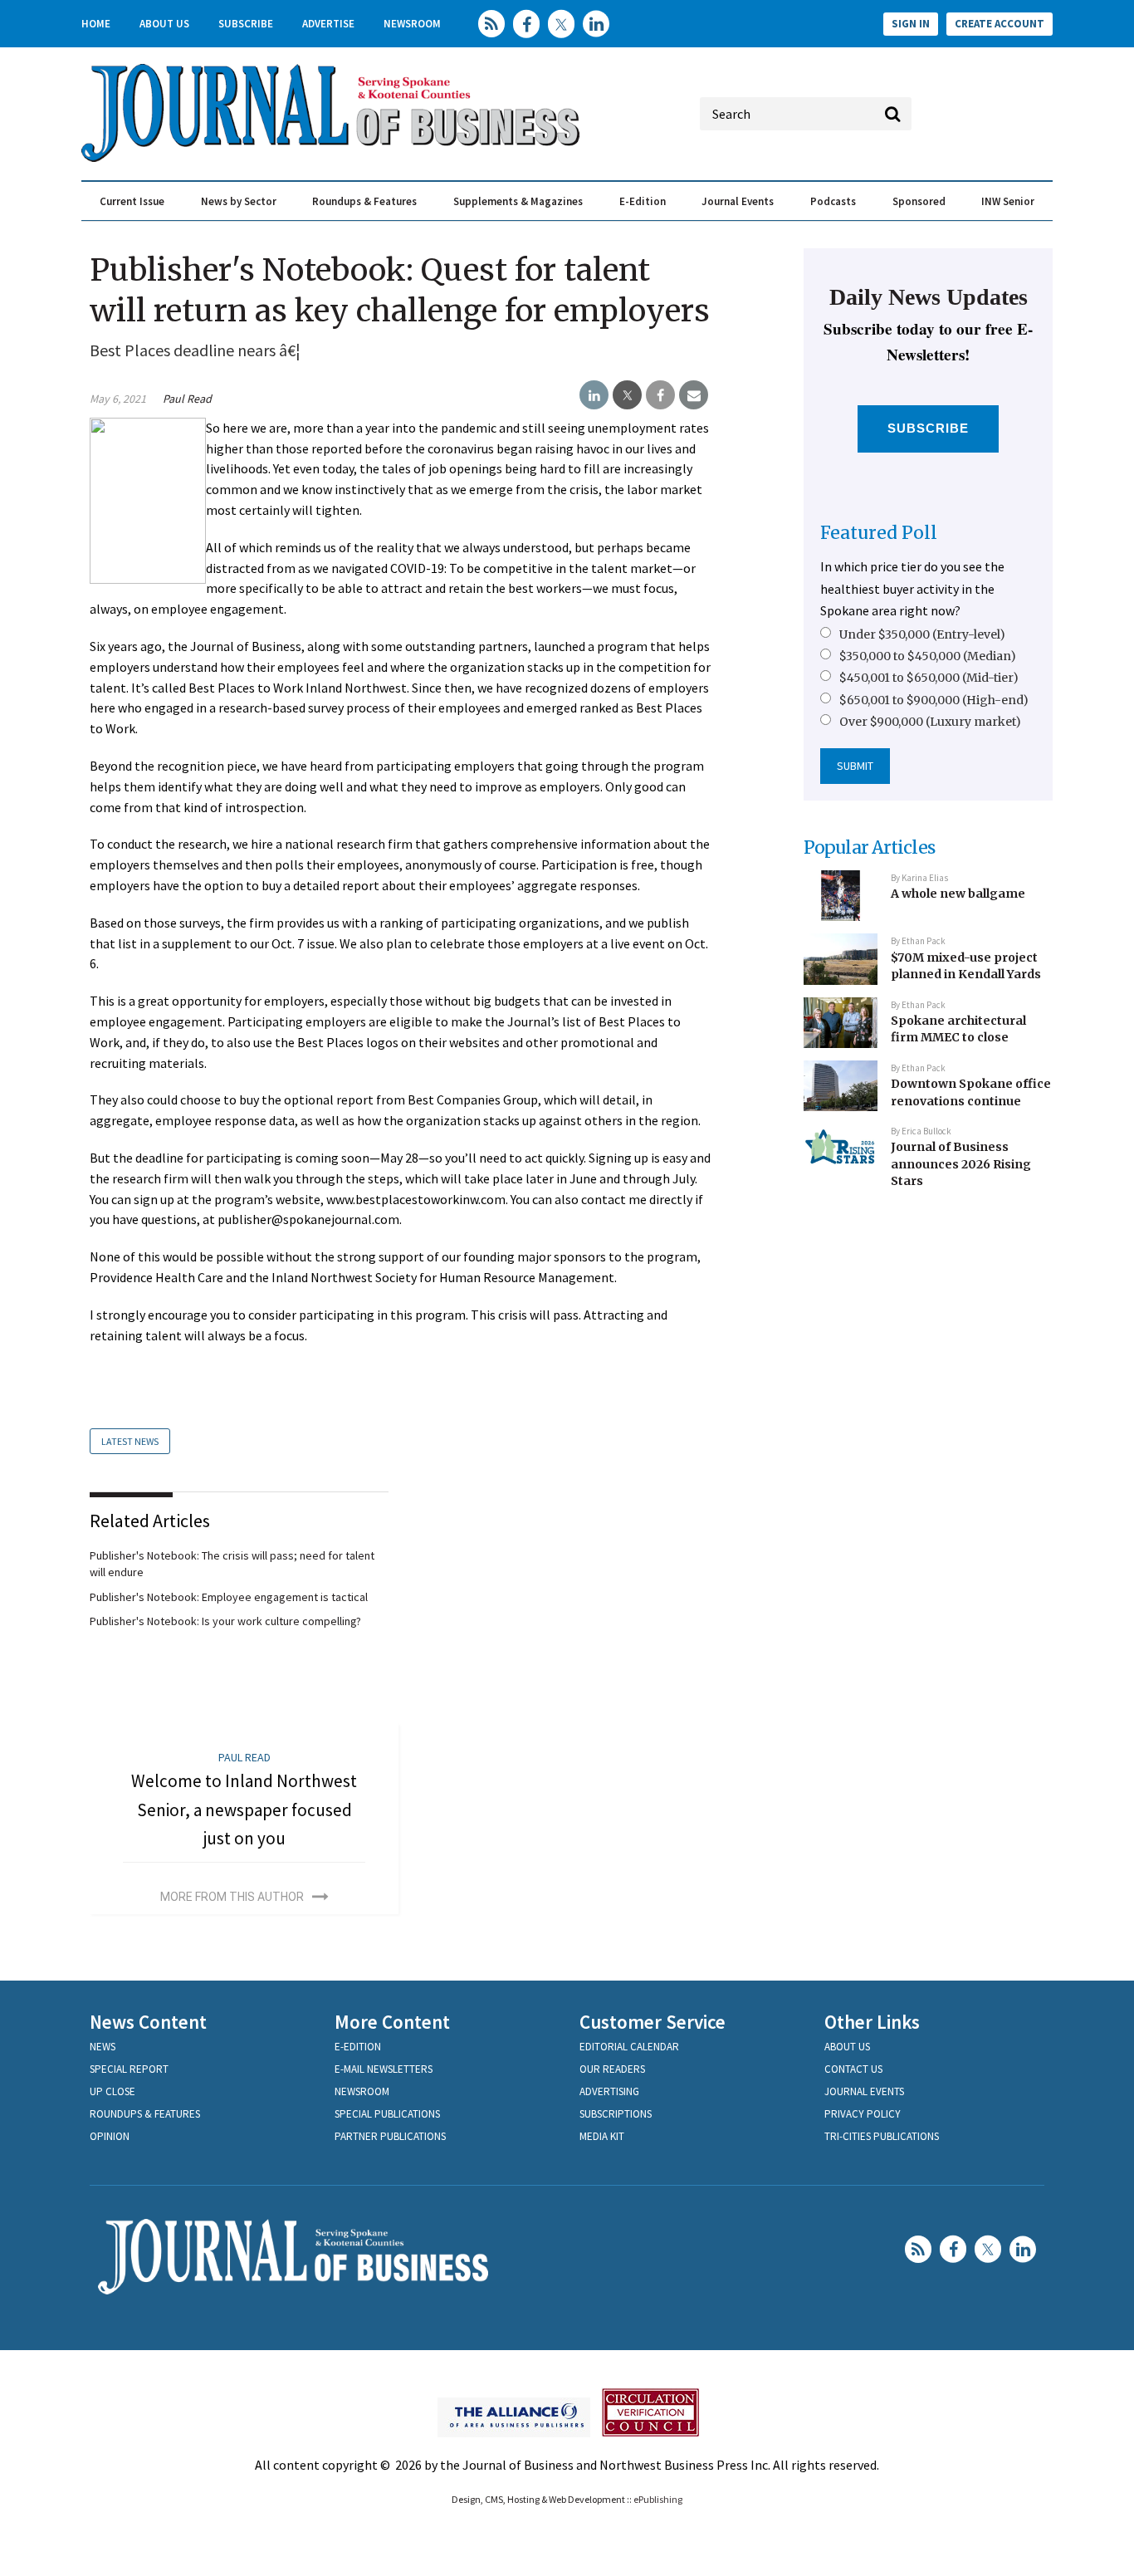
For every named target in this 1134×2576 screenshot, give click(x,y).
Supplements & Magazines (518, 201)
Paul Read (187, 399)
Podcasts (833, 201)
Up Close (112, 2091)
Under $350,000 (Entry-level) (922, 634)
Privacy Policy (863, 2114)
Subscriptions (616, 2114)
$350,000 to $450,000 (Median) (928, 656)
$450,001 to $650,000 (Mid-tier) (929, 678)
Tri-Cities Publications (882, 2136)
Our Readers (612, 2069)
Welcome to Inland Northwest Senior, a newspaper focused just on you (244, 1810)
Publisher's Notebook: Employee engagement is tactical (229, 1597)
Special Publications (387, 2114)
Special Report (129, 2069)
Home (96, 24)
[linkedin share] (594, 395)
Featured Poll (879, 533)
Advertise (328, 24)
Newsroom (412, 24)
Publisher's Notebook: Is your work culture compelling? (225, 1621)
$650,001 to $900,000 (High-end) (934, 700)
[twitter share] (627, 395)
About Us (164, 24)
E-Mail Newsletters (384, 2069)
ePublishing (658, 2499)
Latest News (130, 1441)
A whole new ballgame (958, 894)
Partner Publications (390, 2136)
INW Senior (1008, 201)
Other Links (872, 2022)
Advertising (609, 2091)
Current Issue (132, 201)
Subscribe (246, 24)
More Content (392, 2022)
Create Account (1000, 24)
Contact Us (853, 2069)
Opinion (110, 2136)
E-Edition (643, 201)
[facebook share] (660, 395)
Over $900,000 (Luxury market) (930, 722)
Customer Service (653, 2022)
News (103, 2047)
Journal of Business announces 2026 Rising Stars (961, 1164)
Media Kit (602, 2136)
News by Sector (239, 201)
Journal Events (738, 201)
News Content (148, 2022)
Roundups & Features (364, 201)
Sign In (911, 24)
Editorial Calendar (629, 2047)
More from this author (232, 1897)
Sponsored (919, 201)
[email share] (694, 395)
